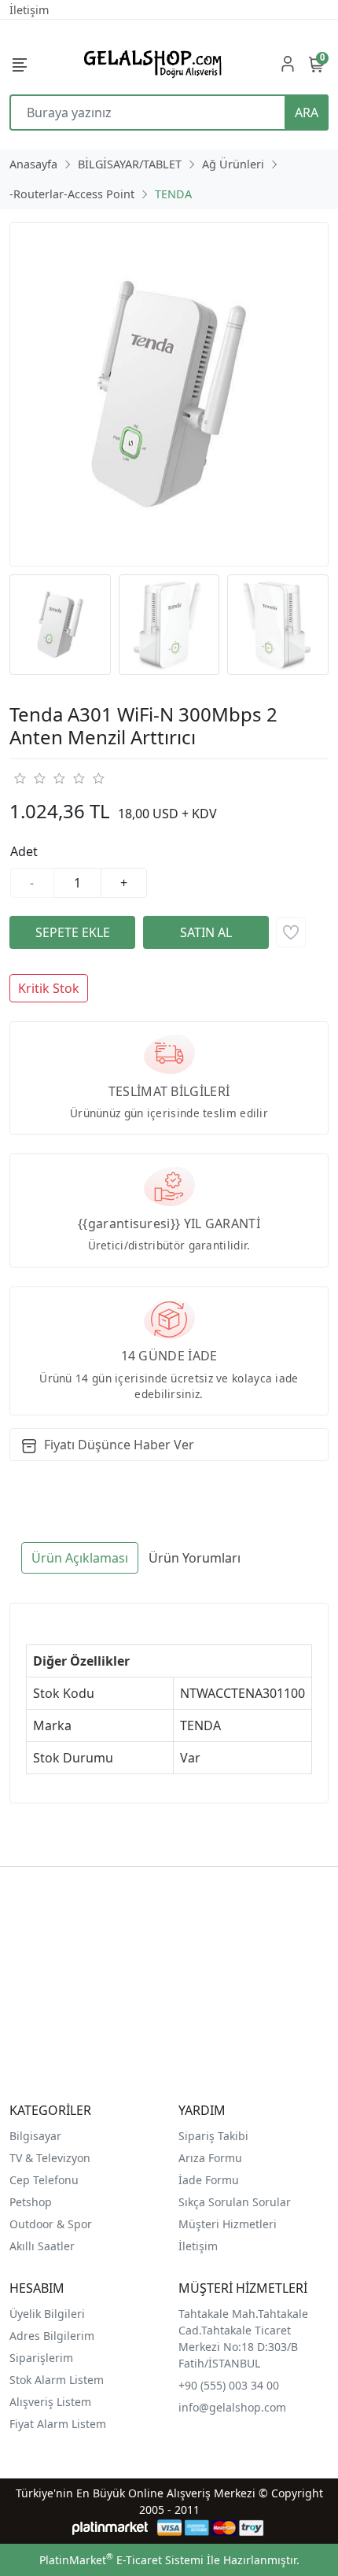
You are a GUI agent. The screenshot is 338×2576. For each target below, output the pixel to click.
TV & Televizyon (50, 2158)
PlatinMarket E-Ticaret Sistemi (121, 2560)
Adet (24, 851)
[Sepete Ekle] (72, 932)
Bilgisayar (35, 2136)
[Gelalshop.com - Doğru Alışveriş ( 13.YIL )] (150, 63)
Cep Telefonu (44, 2180)
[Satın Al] (206, 932)
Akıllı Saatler (42, 2246)
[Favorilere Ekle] (291, 932)
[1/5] (19, 778)
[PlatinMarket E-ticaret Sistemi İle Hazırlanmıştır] (110, 2528)
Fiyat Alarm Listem (58, 2424)
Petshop (31, 2202)
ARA (307, 113)
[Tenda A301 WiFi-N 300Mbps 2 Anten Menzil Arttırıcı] (169, 394)
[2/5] (29, 778)
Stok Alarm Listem (57, 2380)
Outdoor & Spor (51, 2224)
